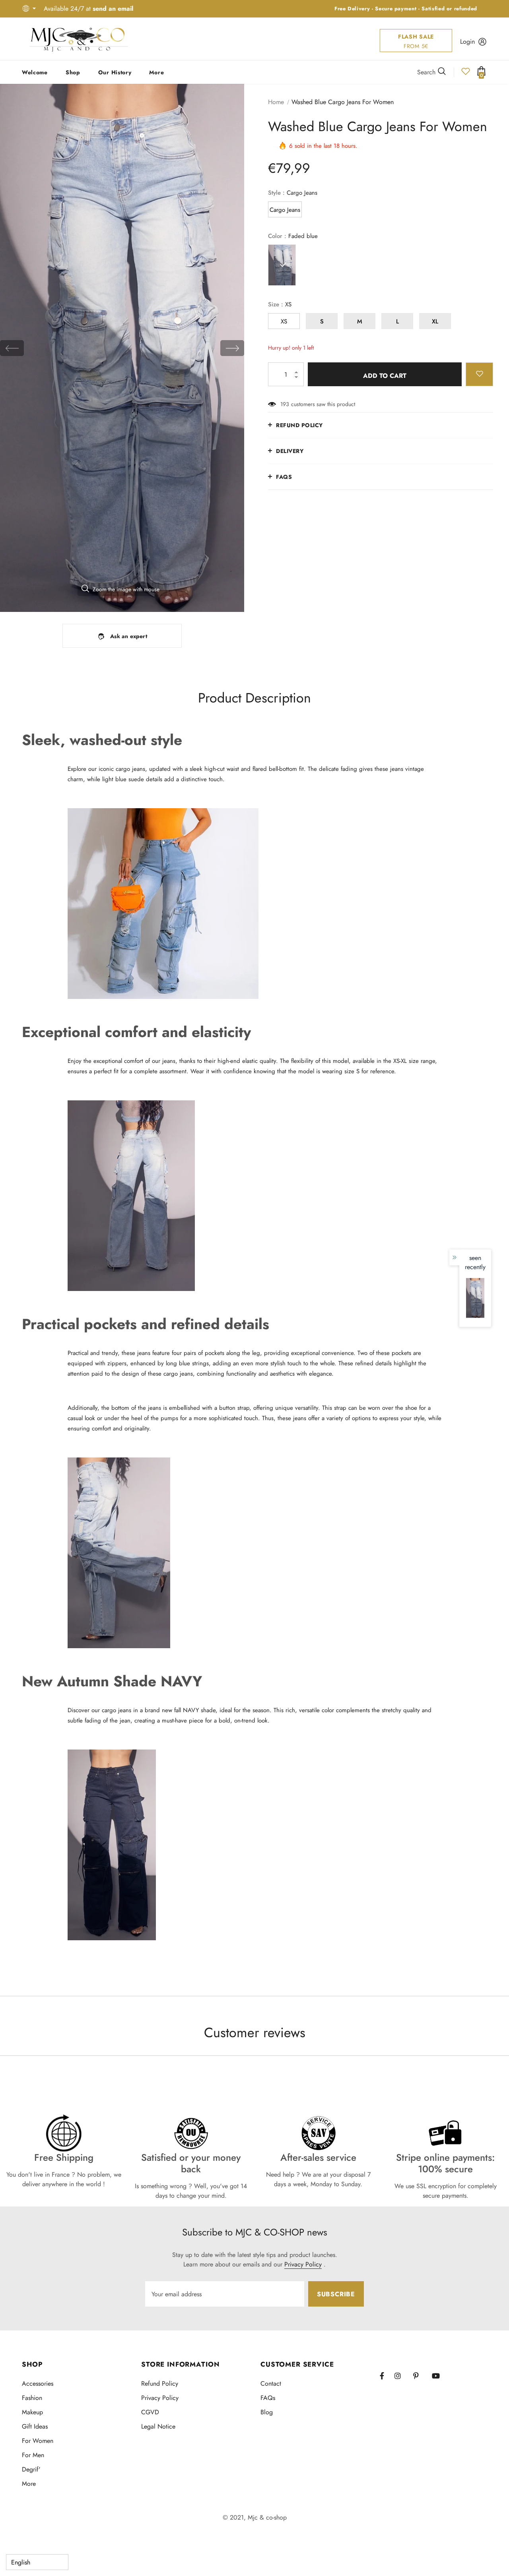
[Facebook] (387, 2376)
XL (435, 321)
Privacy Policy (303, 2264)
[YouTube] (439, 2376)
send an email (113, 9)
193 (285, 404)
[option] (122, 348)
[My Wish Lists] (466, 74)
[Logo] (79, 39)
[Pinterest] (420, 2376)
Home (276, 102)
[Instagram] (402, 2376)
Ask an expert (129, 636)
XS (284, 321)
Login (467, 42)
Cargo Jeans (285, 210)
